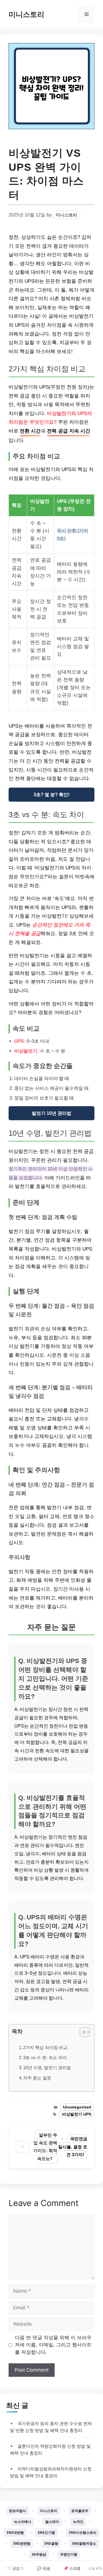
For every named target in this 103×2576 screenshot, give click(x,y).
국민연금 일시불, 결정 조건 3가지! (73, 2147)
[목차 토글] (82, 2032)
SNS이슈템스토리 (83, 2533)
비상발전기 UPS (77, 2114)
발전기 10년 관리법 (51, 1113)
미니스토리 (26, 14)
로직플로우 (80, 2511)
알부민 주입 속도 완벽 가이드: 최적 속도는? (45, 2147)
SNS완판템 (22, 2543)
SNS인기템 (46, 2533)
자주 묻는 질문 (37, 2078)
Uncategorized (77, 2107)
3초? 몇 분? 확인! (51, 795)
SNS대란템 (15, 2533)
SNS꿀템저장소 (84, 2543)
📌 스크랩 (72, 2568)
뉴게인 (78, 2522)
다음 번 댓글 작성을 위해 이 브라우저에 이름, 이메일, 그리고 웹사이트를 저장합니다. (53, 2345)
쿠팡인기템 (69, 2554)
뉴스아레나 (23, 2522)
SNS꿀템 (51, 2543)
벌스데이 (52, 2522)
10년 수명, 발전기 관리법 (47, 2068)
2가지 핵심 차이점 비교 (45, 2047)
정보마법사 (17, 2511)
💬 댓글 (43, 2568)
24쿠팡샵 (39, 2554)
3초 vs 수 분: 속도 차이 (45, 2057)
